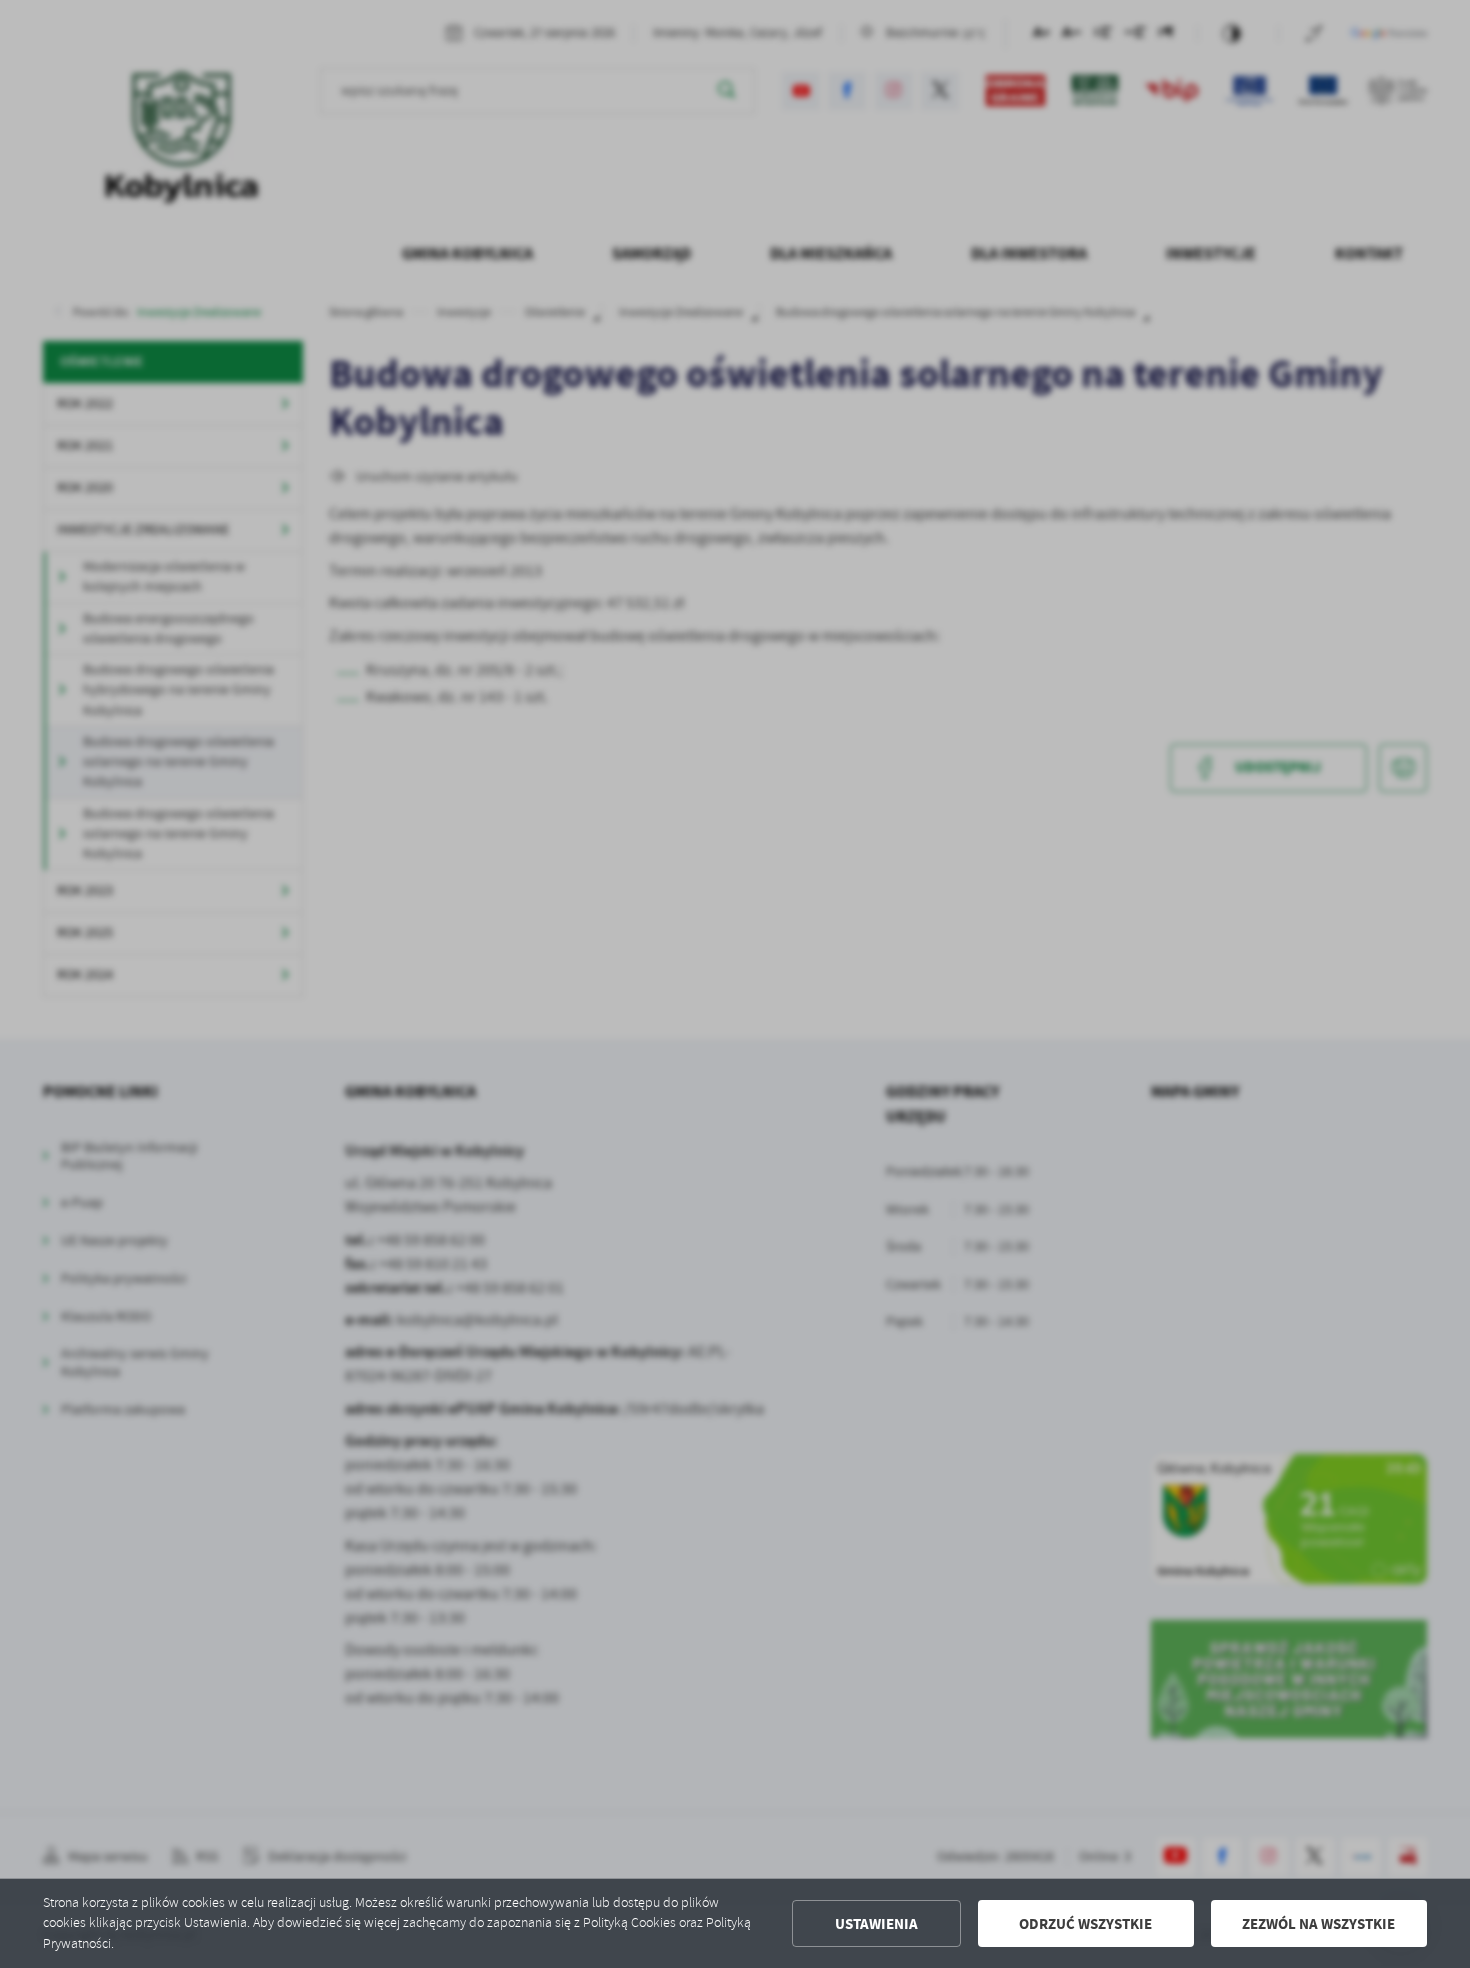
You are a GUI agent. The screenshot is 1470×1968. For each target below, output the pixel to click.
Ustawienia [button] (876, 1924)
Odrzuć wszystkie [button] (1085, 1924)
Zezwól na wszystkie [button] (1318, 1924)
